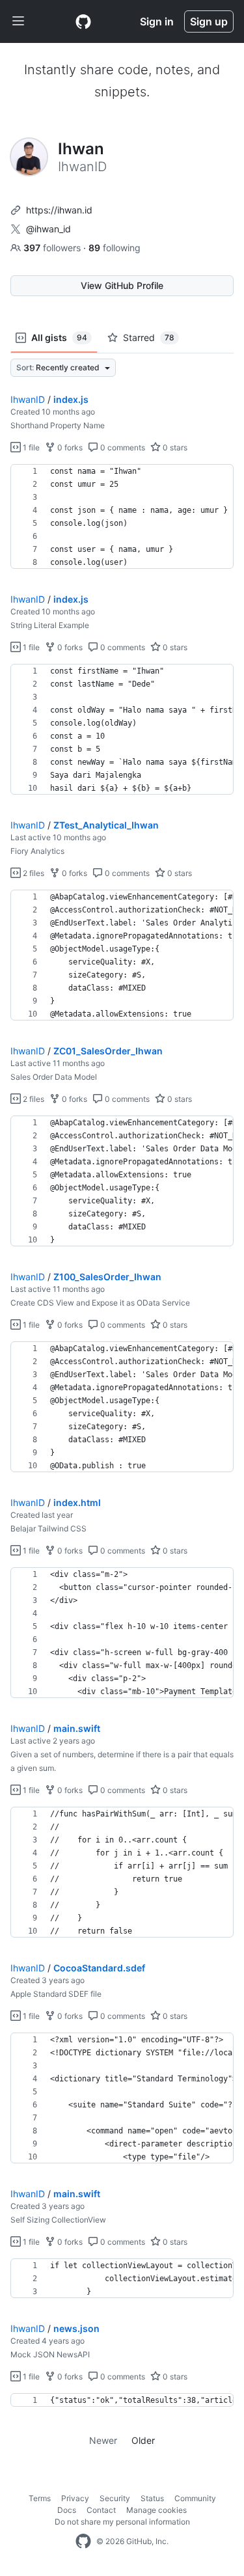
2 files (33, 873)
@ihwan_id (48, 229)
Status (152, 2498)
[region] (122, 517)
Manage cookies (156, 2510)
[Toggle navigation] (18, 21)
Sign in (157, 21)
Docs (67, 2510)
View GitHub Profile (122, 285)
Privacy (75, 2498)
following (115, 248)
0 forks (69, 447)
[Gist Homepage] (83, 21)
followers (53, 248)
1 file (30, 447)
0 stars (174, 447)
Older (143, 2440)
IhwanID (28, 399)
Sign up (209, 21)
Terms (40, 2498)
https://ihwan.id (59, 210)
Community (195, 2498)
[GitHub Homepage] (83, 2542)
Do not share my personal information (122, 2522)
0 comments (122, 447)
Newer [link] (103, 2440)
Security (115, 2498)
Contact (101, 2510)
